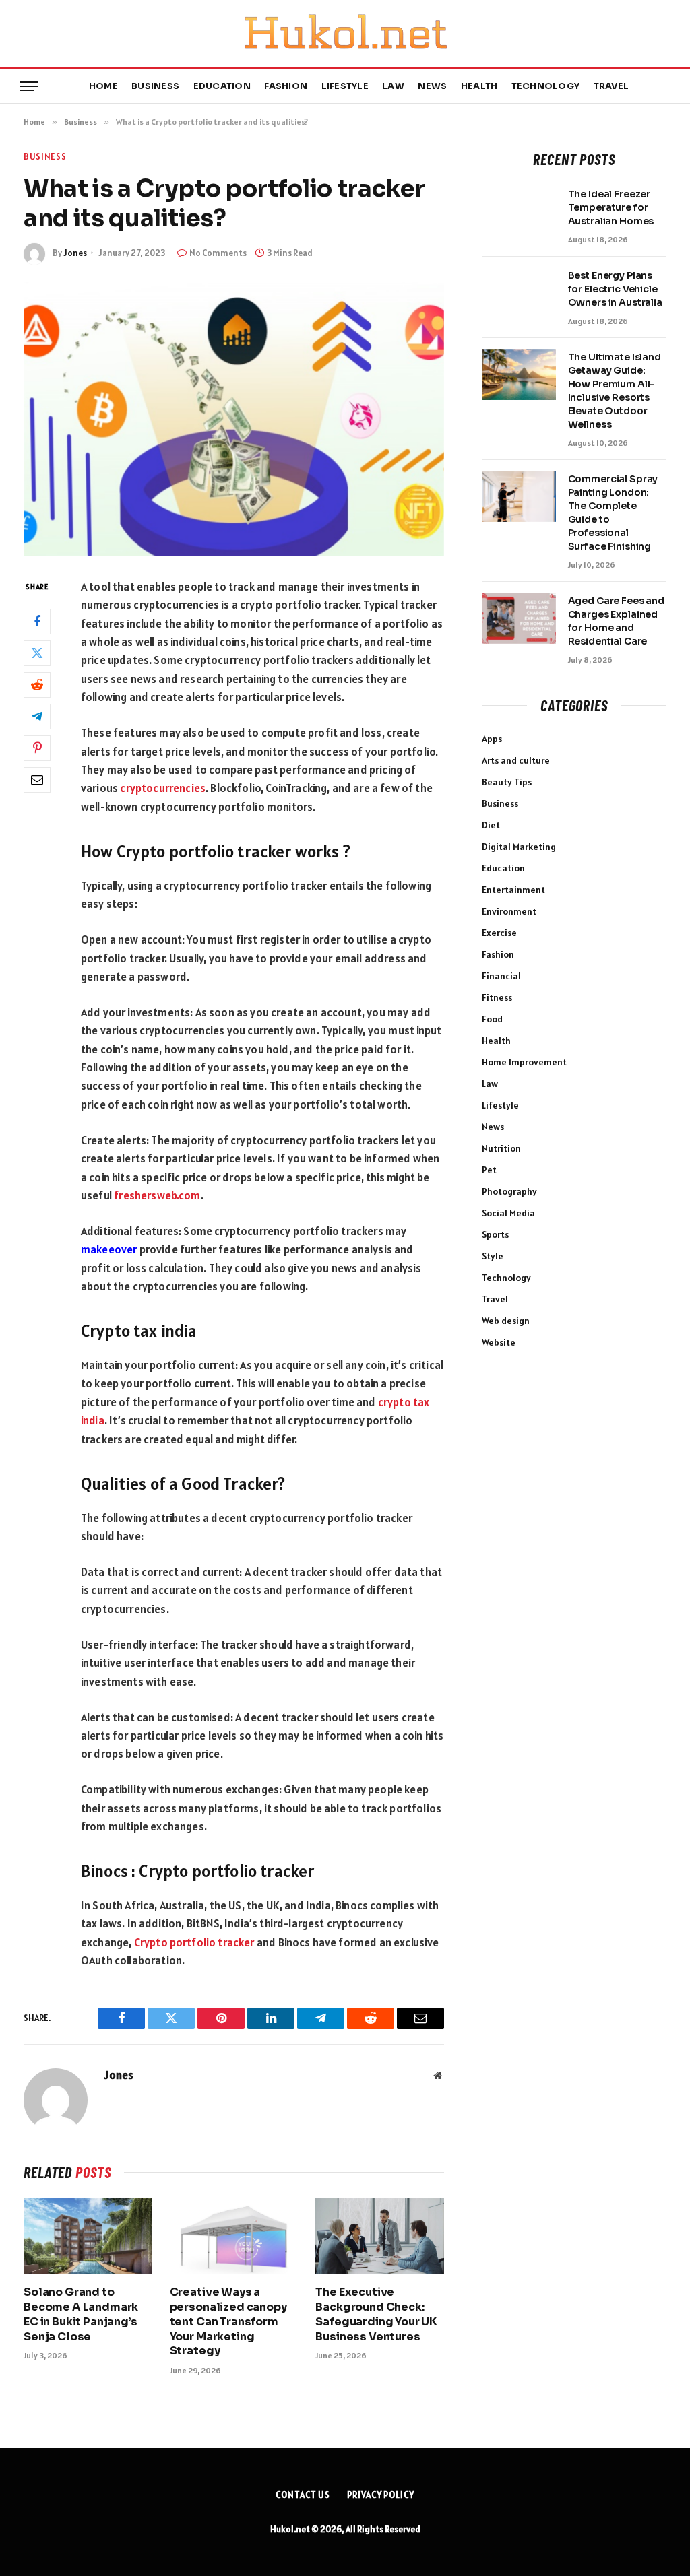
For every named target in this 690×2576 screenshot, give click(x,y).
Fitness (497, 997)
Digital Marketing (519, 847)
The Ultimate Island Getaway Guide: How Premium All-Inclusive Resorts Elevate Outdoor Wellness (615, 391)
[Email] (37, 780)
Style (493, 1256)
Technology (546, 86)
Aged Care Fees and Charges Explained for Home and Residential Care (616, 621)
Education (222, 86)
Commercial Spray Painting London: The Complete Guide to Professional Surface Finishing (613, 513)
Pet (489, 1170)
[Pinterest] (37, 748)
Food (492, 1019)
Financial (501, 976)
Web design (506, 1321)
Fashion (286, 86)
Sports (495, 1234)
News (432, 86)
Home (103, 86)
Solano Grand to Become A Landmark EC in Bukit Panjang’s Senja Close (81, 2314)
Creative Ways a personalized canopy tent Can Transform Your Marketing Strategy (228, 2321)
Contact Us (303, 2495)
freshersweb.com (157, 1195)
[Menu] (29, 87)
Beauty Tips (507, 782)
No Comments (218, 253)
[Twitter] (37, 653)
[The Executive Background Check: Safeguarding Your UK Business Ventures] (380, 2236)
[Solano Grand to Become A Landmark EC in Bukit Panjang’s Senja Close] (88, 2236)
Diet (491, 825)
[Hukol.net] (345, 34)
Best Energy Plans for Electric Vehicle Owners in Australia (615, 289)
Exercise (499, 933)
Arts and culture (516, 760)
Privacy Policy (381, 2495)
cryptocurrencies (163, 788)
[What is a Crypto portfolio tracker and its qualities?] (234, 419)
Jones (75, 253)
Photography (509, 1191)
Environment (509, 911)
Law (393, 86)
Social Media (508, 1213)
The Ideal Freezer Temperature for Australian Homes (611, 207)
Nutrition (501, 1148)
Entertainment (513, 890)
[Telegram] (37, 717)
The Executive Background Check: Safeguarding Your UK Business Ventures (376, 2314)
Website (499, 1342)
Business (155, 86)
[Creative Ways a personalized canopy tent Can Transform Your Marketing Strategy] (234, 2236)
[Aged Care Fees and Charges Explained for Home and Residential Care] (519, 618)
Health (479, 86)
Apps (492, 739)
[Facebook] (37, 622)
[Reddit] (37, 685)
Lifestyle (345, 86)
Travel (611, 86)
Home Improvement (524, 1062)
